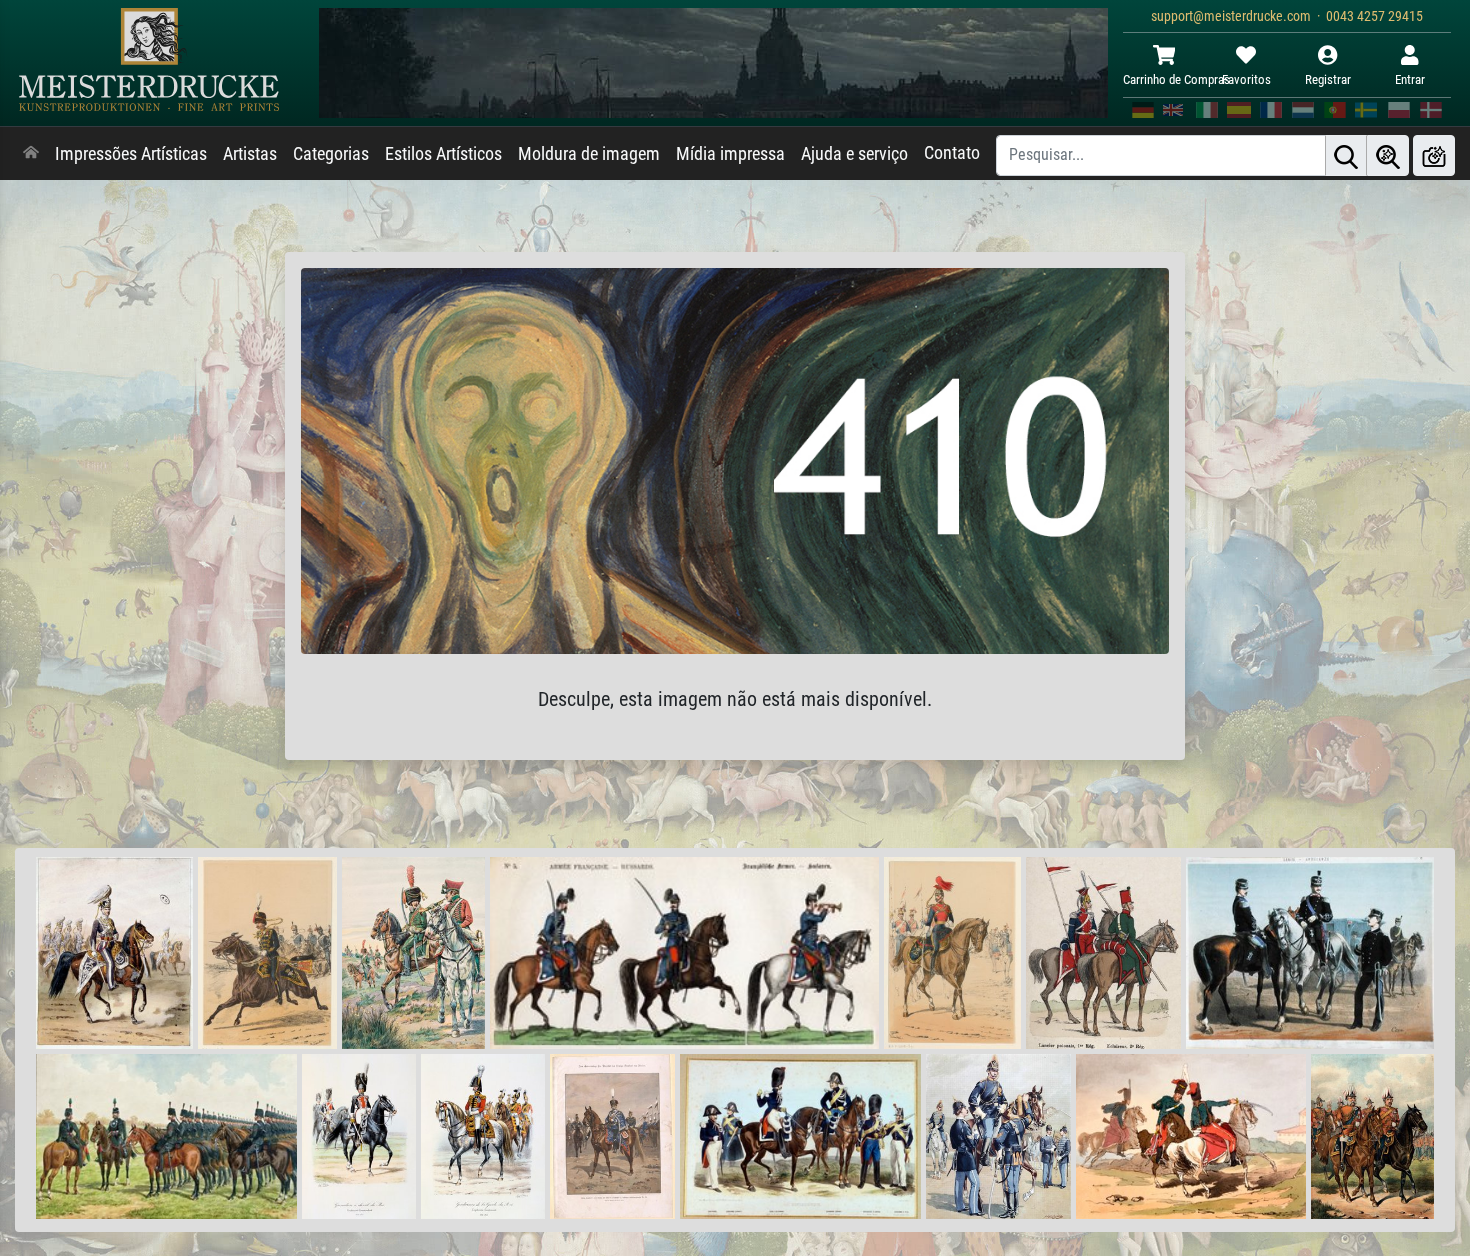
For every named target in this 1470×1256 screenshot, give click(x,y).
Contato (952, 153)
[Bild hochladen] (1434, 155)
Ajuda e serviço (854, 154)
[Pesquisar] (1346, 155)
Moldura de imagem (589, 154)
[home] (31, 154)
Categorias (331, 154)
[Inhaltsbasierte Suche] (1388, 155)
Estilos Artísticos (443, 154)
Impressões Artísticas (131, 154)
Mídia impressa (730, 154)
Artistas (250, 154)
